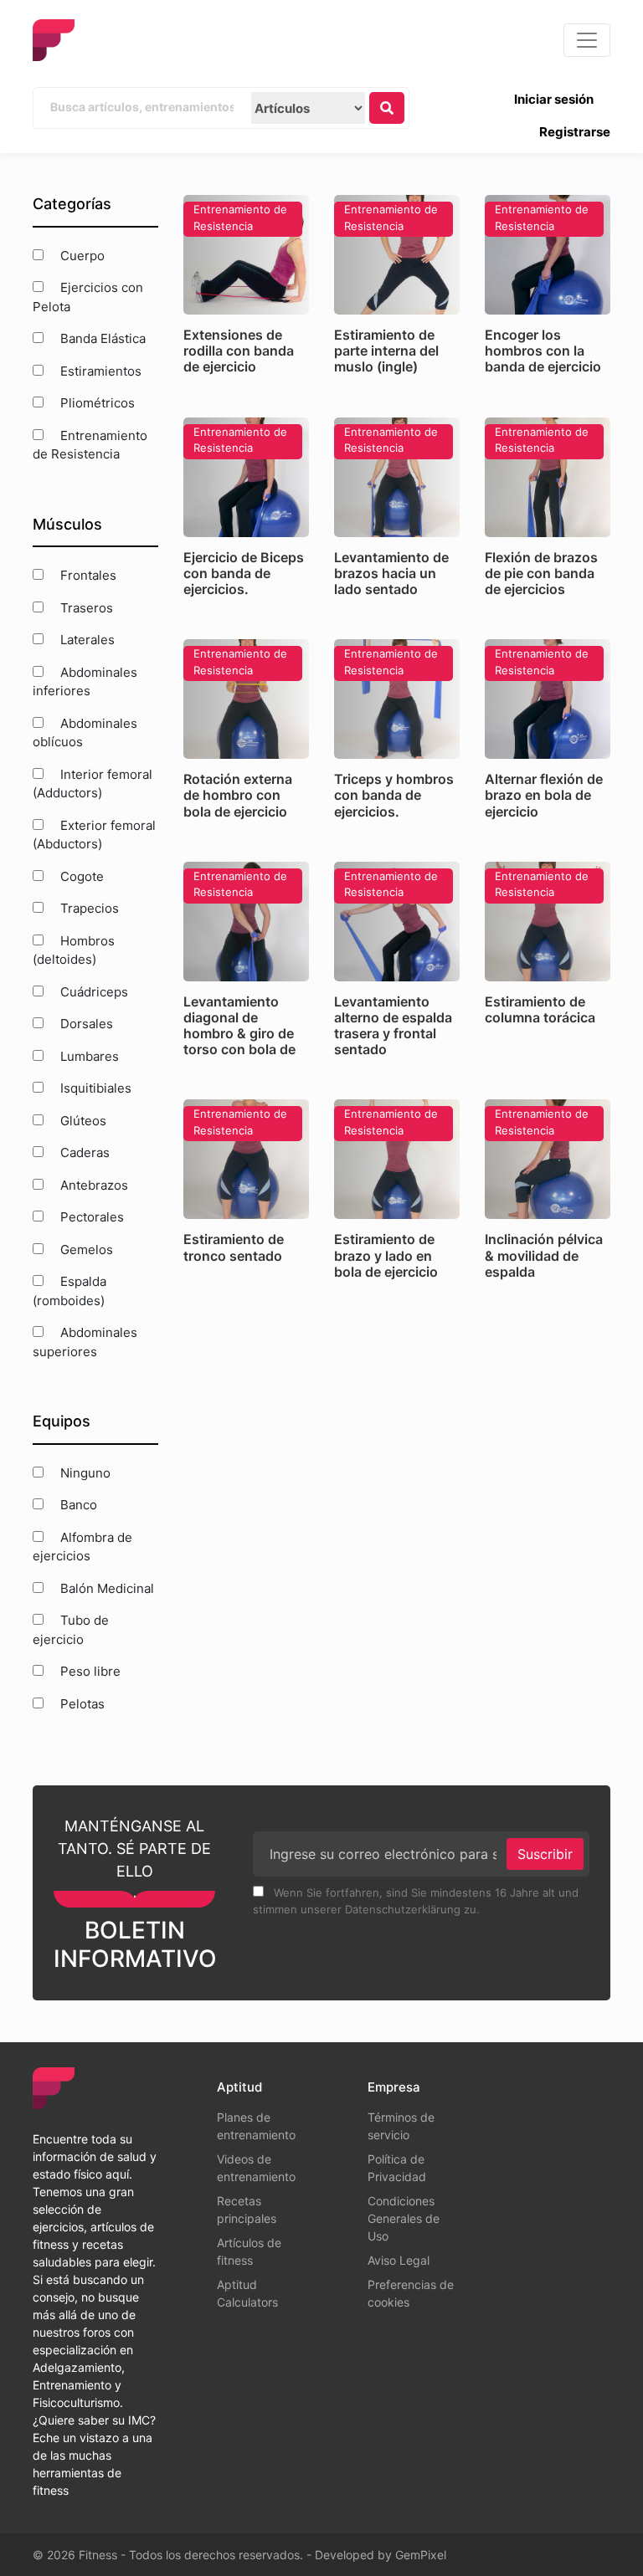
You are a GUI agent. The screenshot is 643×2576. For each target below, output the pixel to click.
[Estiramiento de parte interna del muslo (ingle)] (397, 255)
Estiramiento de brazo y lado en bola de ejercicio (386, 1255)
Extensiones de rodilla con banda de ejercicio (239, 351)
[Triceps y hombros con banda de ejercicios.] (397, 699)
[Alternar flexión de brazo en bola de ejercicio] (548, 699)
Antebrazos (93, 1185)
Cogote (80, 876)
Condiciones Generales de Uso (404, 2218)
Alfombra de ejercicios (82, 1547)
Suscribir (545, 1854)
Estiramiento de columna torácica (540, 1009)
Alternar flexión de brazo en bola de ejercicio (544, 795)
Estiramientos (99, 371)
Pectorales (90, 1217)
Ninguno (84, 1473)
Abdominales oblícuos (85, 733)
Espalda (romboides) (69, 1291)
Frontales (87, 575)
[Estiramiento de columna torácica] (548, 922)
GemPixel (421, 2555)
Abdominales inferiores (85, 682)
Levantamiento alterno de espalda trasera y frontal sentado (393, 1026)
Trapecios (88, 908)
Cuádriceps (93, 992)
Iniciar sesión (554, 99)
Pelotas (81, 1704)
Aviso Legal (399, 2260)
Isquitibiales (94, 1088)
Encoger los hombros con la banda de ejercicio (543, 351)
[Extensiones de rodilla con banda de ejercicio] (246, 255)
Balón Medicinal (105, 1588)
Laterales (86, 640)
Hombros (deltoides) (74, 950)
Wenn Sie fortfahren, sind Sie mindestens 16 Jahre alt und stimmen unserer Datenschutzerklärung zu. (416, 1901)
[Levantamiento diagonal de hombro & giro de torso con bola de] (246, 922)
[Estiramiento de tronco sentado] (246, 1159)
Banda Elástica (101, 338)
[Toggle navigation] (587, 40)
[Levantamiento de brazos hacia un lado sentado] (397, 477)
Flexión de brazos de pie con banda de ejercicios (541, 573)
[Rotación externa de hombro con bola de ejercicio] (246, 699)
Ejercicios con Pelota (88, 297)
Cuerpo (81, 256)
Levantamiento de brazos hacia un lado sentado (391, 573)
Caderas (83, 1152)
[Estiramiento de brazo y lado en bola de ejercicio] (397, 1159)
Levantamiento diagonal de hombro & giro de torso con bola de (239, 1026)
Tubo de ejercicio (71, 1630)
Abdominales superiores (85, 1342)
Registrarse (575, 132)
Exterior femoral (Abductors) (94, 835)
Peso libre (89, 1671)
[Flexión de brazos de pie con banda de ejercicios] (548, 477)
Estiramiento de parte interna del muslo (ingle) (386, 351)
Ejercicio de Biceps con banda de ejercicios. (244, 573)
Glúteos (82, 1121)
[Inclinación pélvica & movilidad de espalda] (548, 1159)
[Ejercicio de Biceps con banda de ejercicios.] (246, 477)
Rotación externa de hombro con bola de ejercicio (238, 795)
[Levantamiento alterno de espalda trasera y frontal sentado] (397, 922)
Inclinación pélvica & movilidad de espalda (544, 1255)
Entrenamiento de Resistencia (90, 445)
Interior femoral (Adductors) (93, 784)
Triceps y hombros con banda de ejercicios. (394, 795)
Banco (77, 1505)
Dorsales (85, 1024)
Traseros (85, 608)
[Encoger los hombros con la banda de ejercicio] (548, 255)
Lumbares (88, 1056)
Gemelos (85, 1250)
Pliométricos (96, 403)
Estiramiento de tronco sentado (234, 1247)
